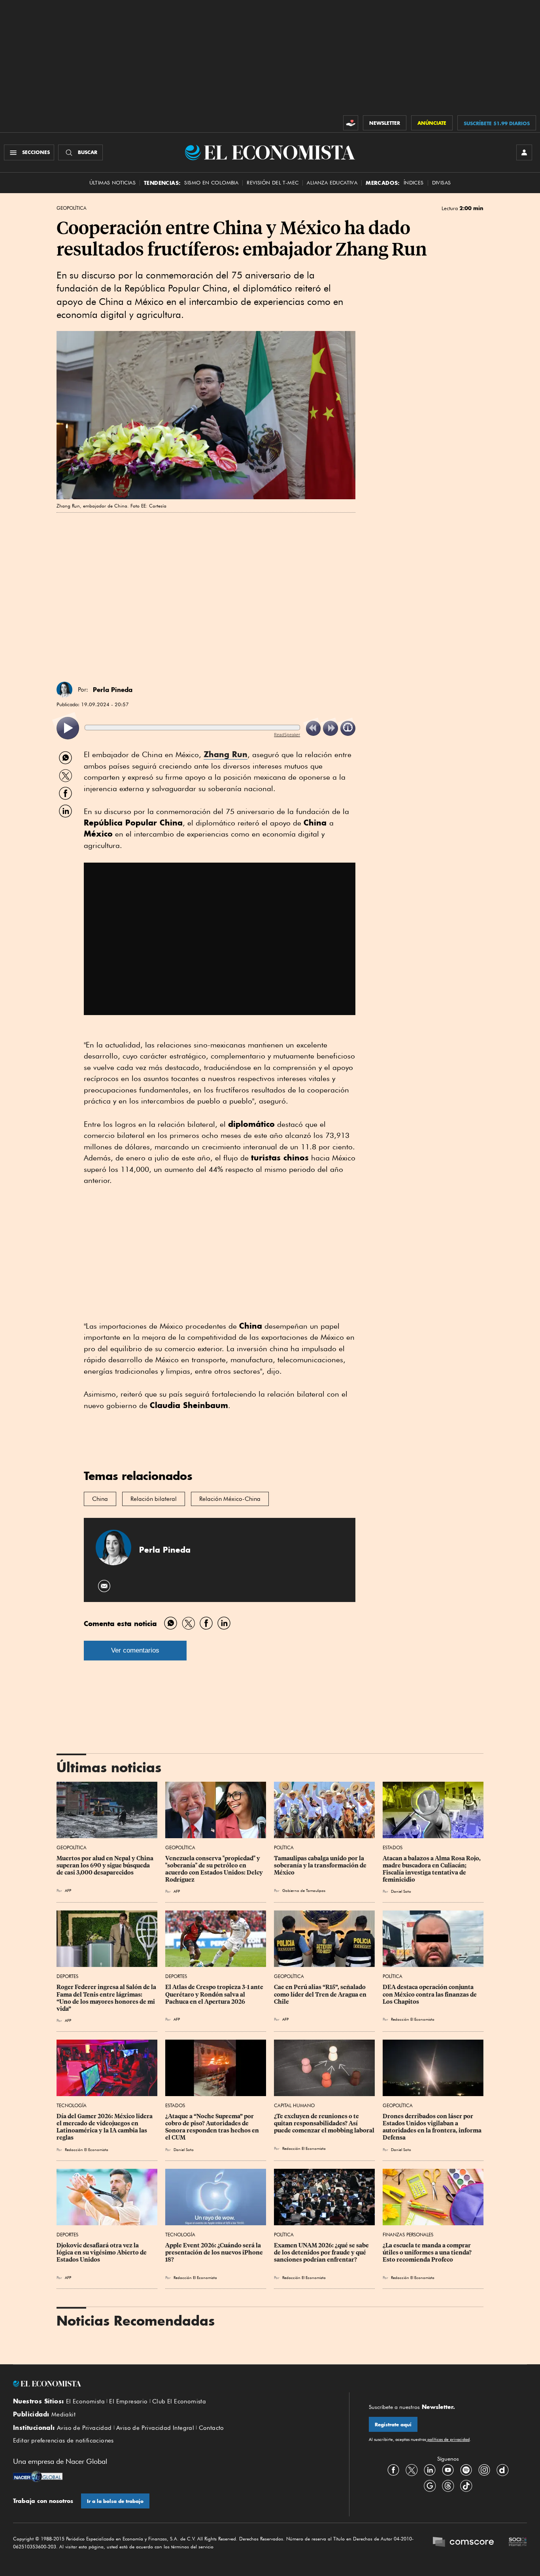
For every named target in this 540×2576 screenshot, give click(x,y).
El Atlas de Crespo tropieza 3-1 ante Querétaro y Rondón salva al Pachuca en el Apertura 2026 (215, 1994)
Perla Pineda (113, 690)
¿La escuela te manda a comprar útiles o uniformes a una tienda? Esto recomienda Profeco (428, 2253)
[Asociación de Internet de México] (518, 2543)
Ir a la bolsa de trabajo (115, 2501)
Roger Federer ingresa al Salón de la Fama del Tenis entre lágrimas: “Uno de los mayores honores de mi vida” (107, 1998)
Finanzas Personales (408, 2235)
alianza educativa (332, 183)
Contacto (211, 2428)
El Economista (85, 2401)
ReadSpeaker (287, 734)
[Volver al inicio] (171, 2384)
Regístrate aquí (393, 2425)
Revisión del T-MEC (273, 183)
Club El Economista (179, 2401)
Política (284, 1847)
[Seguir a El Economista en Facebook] (393, 2470)
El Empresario (128, 2401)
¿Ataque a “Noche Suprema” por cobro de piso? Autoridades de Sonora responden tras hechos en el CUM (213, 2127)
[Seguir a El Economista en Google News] (430, 2486)
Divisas (442, 183)
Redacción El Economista (413, 2019)
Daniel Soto (401, 1891)
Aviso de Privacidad (84, 2428)
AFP (68, 1890)
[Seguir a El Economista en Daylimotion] (502, 2470)
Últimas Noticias (112, 183)
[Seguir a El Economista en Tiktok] (466, 2486)
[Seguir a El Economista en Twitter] (412, 2470)
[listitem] (68, 728)
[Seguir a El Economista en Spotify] (466, 2470)
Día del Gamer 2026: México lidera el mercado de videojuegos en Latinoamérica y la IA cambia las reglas (105, 2127)
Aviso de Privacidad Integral (155, 2428)
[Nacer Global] (38, 2477)
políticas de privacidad (448, 2439)
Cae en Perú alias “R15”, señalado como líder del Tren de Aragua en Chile (321, 1994)
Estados (393, 1847)
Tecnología (72, 2105)
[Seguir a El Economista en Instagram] (484, 2470)
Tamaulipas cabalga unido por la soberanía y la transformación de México (321, 1865)
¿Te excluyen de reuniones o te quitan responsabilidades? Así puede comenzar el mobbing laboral (324, 2123)
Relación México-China (230, 1499)
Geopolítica (72, 208)
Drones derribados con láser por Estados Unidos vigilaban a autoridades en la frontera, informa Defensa (433, 2127)
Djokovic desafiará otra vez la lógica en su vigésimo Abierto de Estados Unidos (102, 2253)
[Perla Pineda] (64, 690)
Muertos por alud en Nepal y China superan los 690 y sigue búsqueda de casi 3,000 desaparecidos (106, 1865)
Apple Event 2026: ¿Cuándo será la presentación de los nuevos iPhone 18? (215, 2253)
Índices (414, 183)
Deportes (67, 1976)
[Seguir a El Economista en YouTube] (448, 2470)
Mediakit (63, 2414)
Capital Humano (294, 2105)
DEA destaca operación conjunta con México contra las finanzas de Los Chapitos (430, 1994)
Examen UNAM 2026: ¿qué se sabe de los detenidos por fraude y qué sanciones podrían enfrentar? (322, 2253)
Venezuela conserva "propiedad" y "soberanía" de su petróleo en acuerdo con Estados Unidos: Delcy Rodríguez (215, 1869)
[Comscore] (463, 2543)
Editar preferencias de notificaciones (63, 2441)
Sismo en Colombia (211, 183)
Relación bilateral (154, 1499)
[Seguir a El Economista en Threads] (448, 2486)
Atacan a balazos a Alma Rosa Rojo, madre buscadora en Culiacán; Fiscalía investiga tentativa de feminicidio (432, 1869)
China (100, 1499)
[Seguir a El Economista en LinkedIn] (430, 2470)
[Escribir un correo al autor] (105, 1586)
